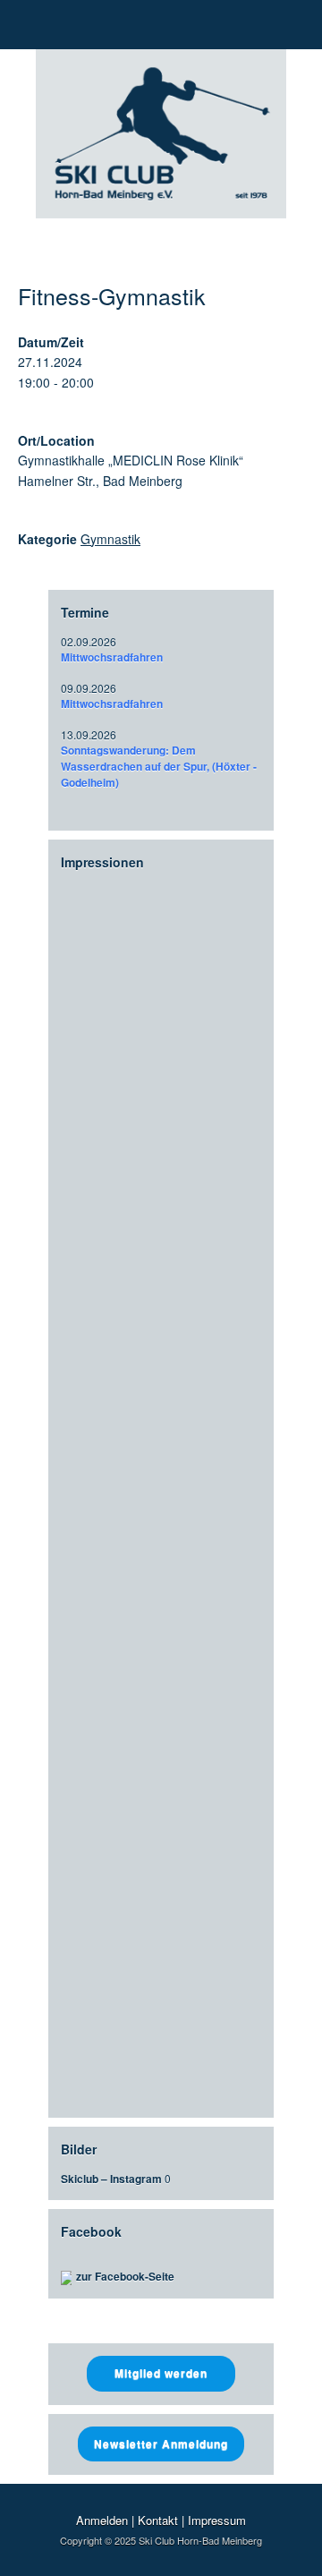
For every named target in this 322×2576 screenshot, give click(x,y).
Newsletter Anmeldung (161, 2444)
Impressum (217, 2520)
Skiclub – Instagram (111, 2179)
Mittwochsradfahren (112, 657)
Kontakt (158, 2520)
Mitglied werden (161, 2373)
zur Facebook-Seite (125, 2276)
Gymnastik (110, 539)
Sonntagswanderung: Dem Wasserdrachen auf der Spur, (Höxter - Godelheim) (159, 766)
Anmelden (102, 2520)
